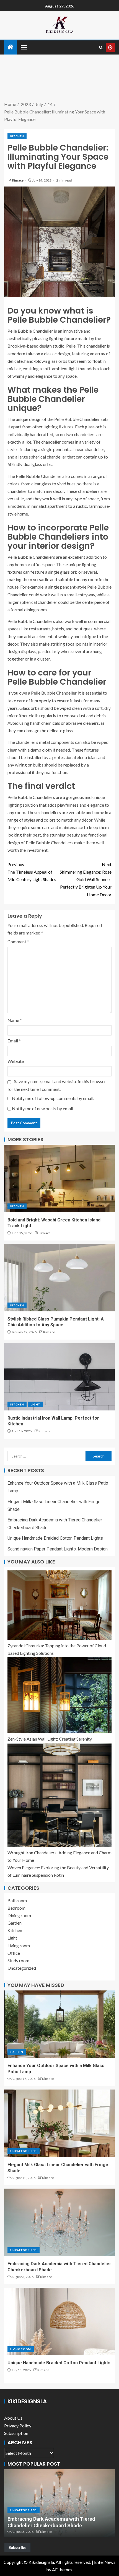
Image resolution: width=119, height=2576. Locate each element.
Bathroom (17, 1900)
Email (14, 1041)
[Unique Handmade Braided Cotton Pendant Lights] (59, 2321)
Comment (18, 942)
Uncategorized (22, 1968)
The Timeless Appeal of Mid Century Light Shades (32, 872)
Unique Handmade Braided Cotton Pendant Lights (55, 1538)
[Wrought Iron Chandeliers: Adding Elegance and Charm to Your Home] (59, 1795)
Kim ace (18, 180)
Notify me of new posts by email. (43, 1108)
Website (16, 1061)
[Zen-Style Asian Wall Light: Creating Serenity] (59, 1695)
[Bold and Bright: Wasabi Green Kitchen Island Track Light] (59, 1179)
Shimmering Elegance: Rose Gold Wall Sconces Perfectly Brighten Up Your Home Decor (86, 879)
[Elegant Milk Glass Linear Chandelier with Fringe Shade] (59, 2123)
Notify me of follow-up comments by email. (53, 1098)
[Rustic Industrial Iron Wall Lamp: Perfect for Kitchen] (59, 1377)
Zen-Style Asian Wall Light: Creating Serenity (50, 1739)
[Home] (11, 47)
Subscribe (17, 2547)
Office (14, 1953)
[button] (24, 47)
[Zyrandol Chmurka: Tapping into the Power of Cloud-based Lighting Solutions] (59, 1605)
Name (15, 1020)
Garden (15, 1923)
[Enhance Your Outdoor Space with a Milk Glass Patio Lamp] (59, 2024)
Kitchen (17, 136)
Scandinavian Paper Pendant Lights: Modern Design (58, 1549)
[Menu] (24, 47)
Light (35, 1404)
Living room (19, 1945)
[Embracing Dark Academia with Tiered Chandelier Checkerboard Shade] (59, 2222)
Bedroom (16, 1908)
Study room (18, 1960)
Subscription (16, 2433)
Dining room (19, 1915)
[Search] (101, 47)
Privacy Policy (18, 2426)
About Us (13, 2418)
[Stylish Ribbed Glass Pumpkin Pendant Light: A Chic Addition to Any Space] (59, 1278)
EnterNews (105, 2562)
